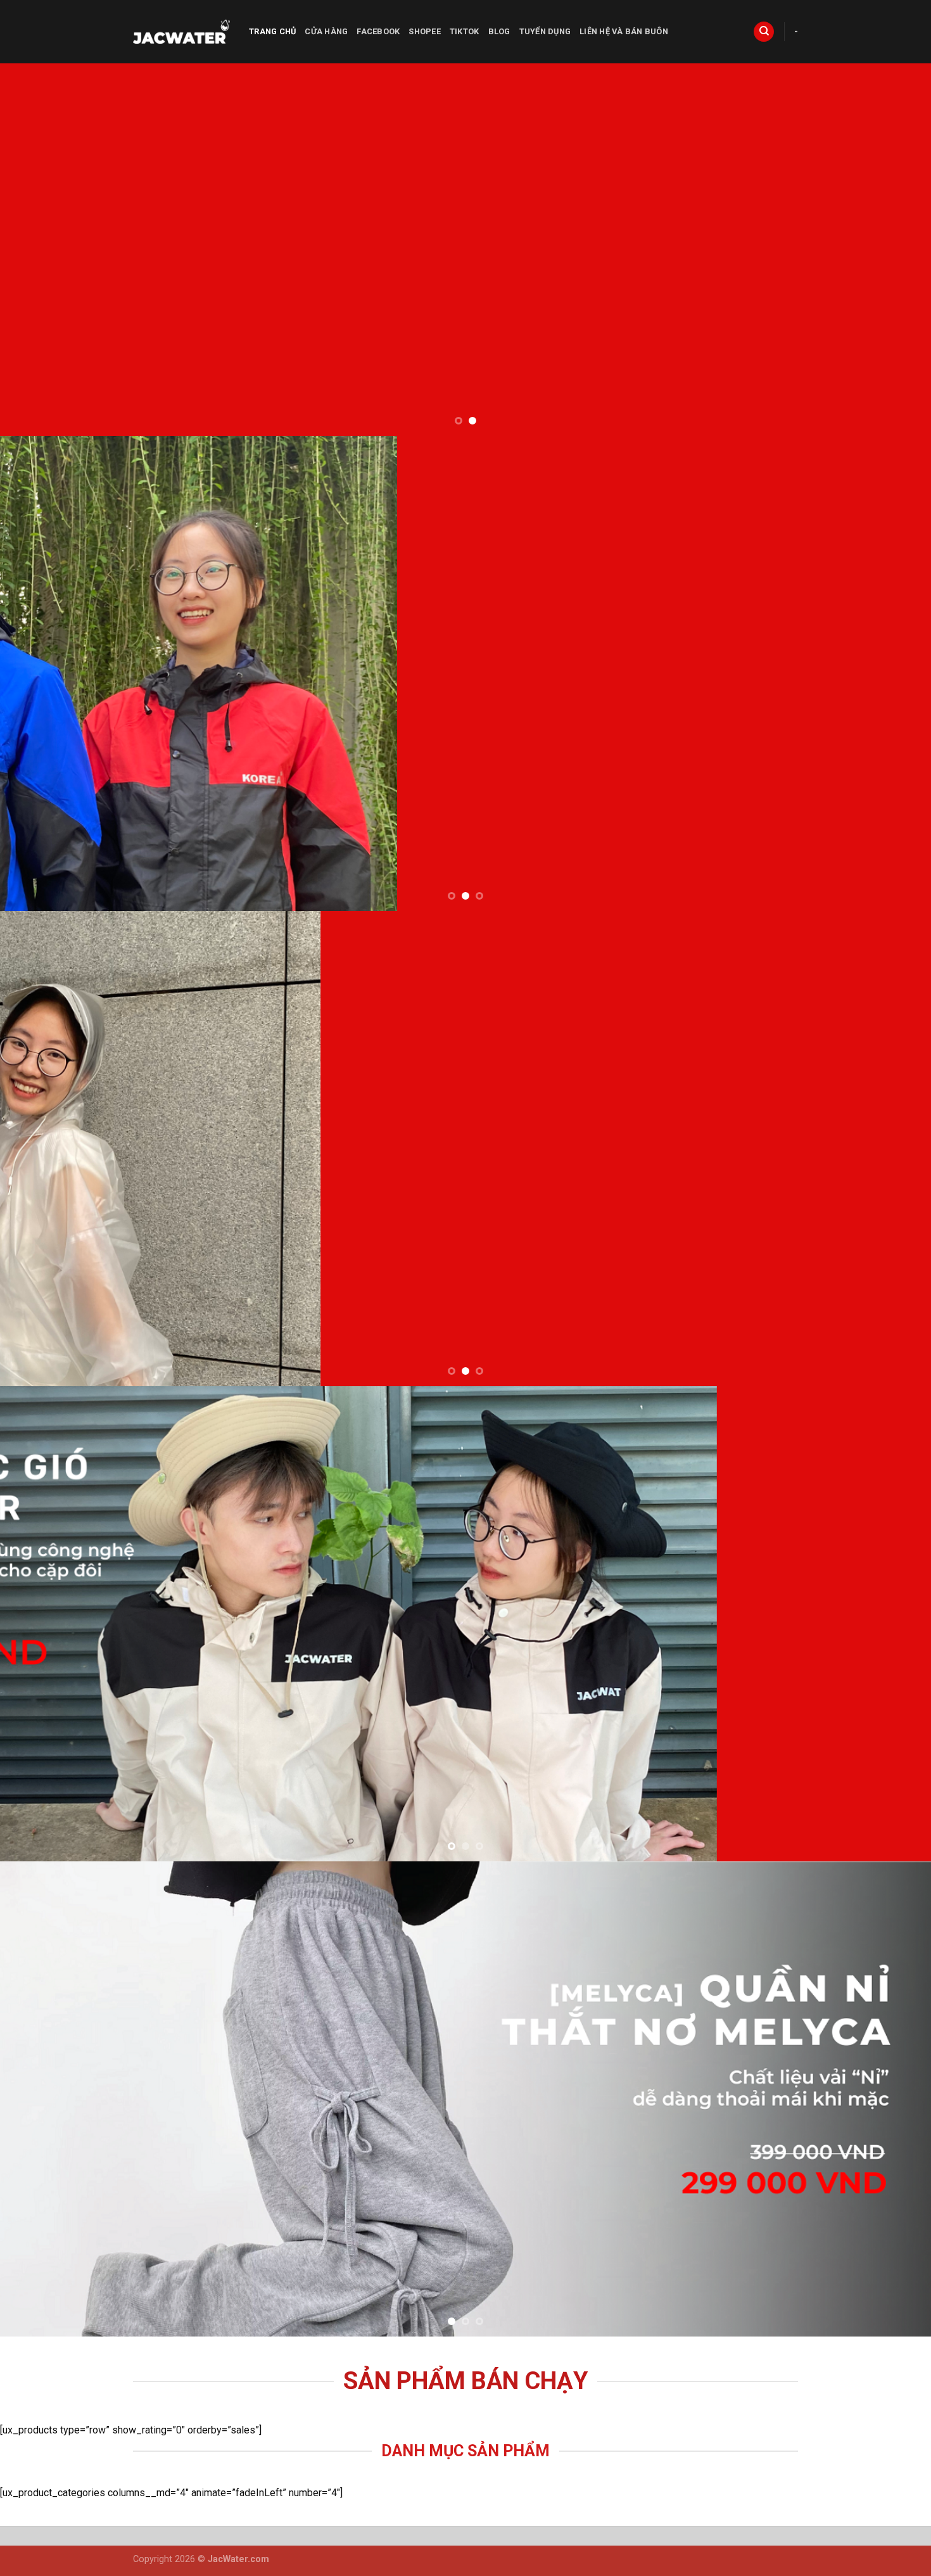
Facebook (378, 31)
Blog (499, 31)
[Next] (896, 250)
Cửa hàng (326, 31)
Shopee (425, 31)
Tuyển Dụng (545, 31)
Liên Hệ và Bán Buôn (624, 31)
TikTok (465, 31)
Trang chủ (272, 31)
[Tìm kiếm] (764, 32)
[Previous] (35, 250)
